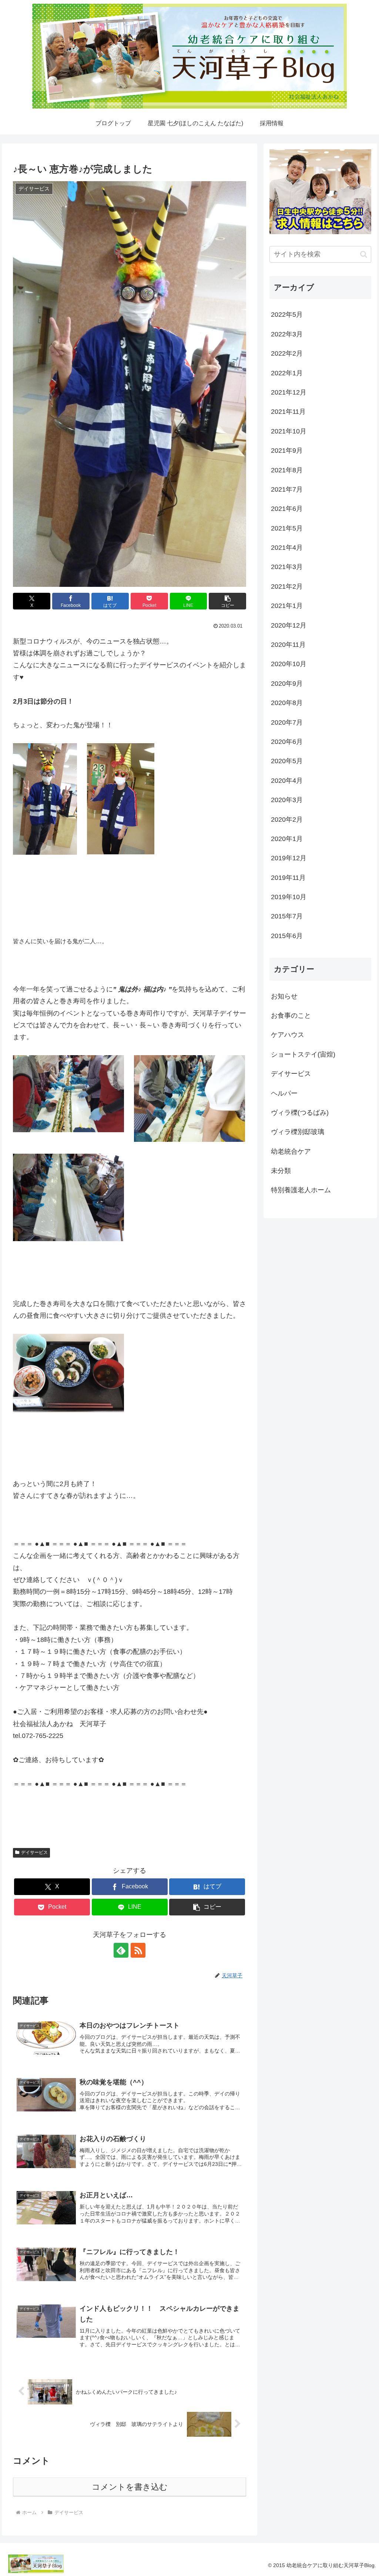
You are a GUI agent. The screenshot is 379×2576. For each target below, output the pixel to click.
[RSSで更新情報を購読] (138, 1950)
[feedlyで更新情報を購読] (121, 1950)
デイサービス (34, 1852)
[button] (227, 601)
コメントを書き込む (130, 2487)
